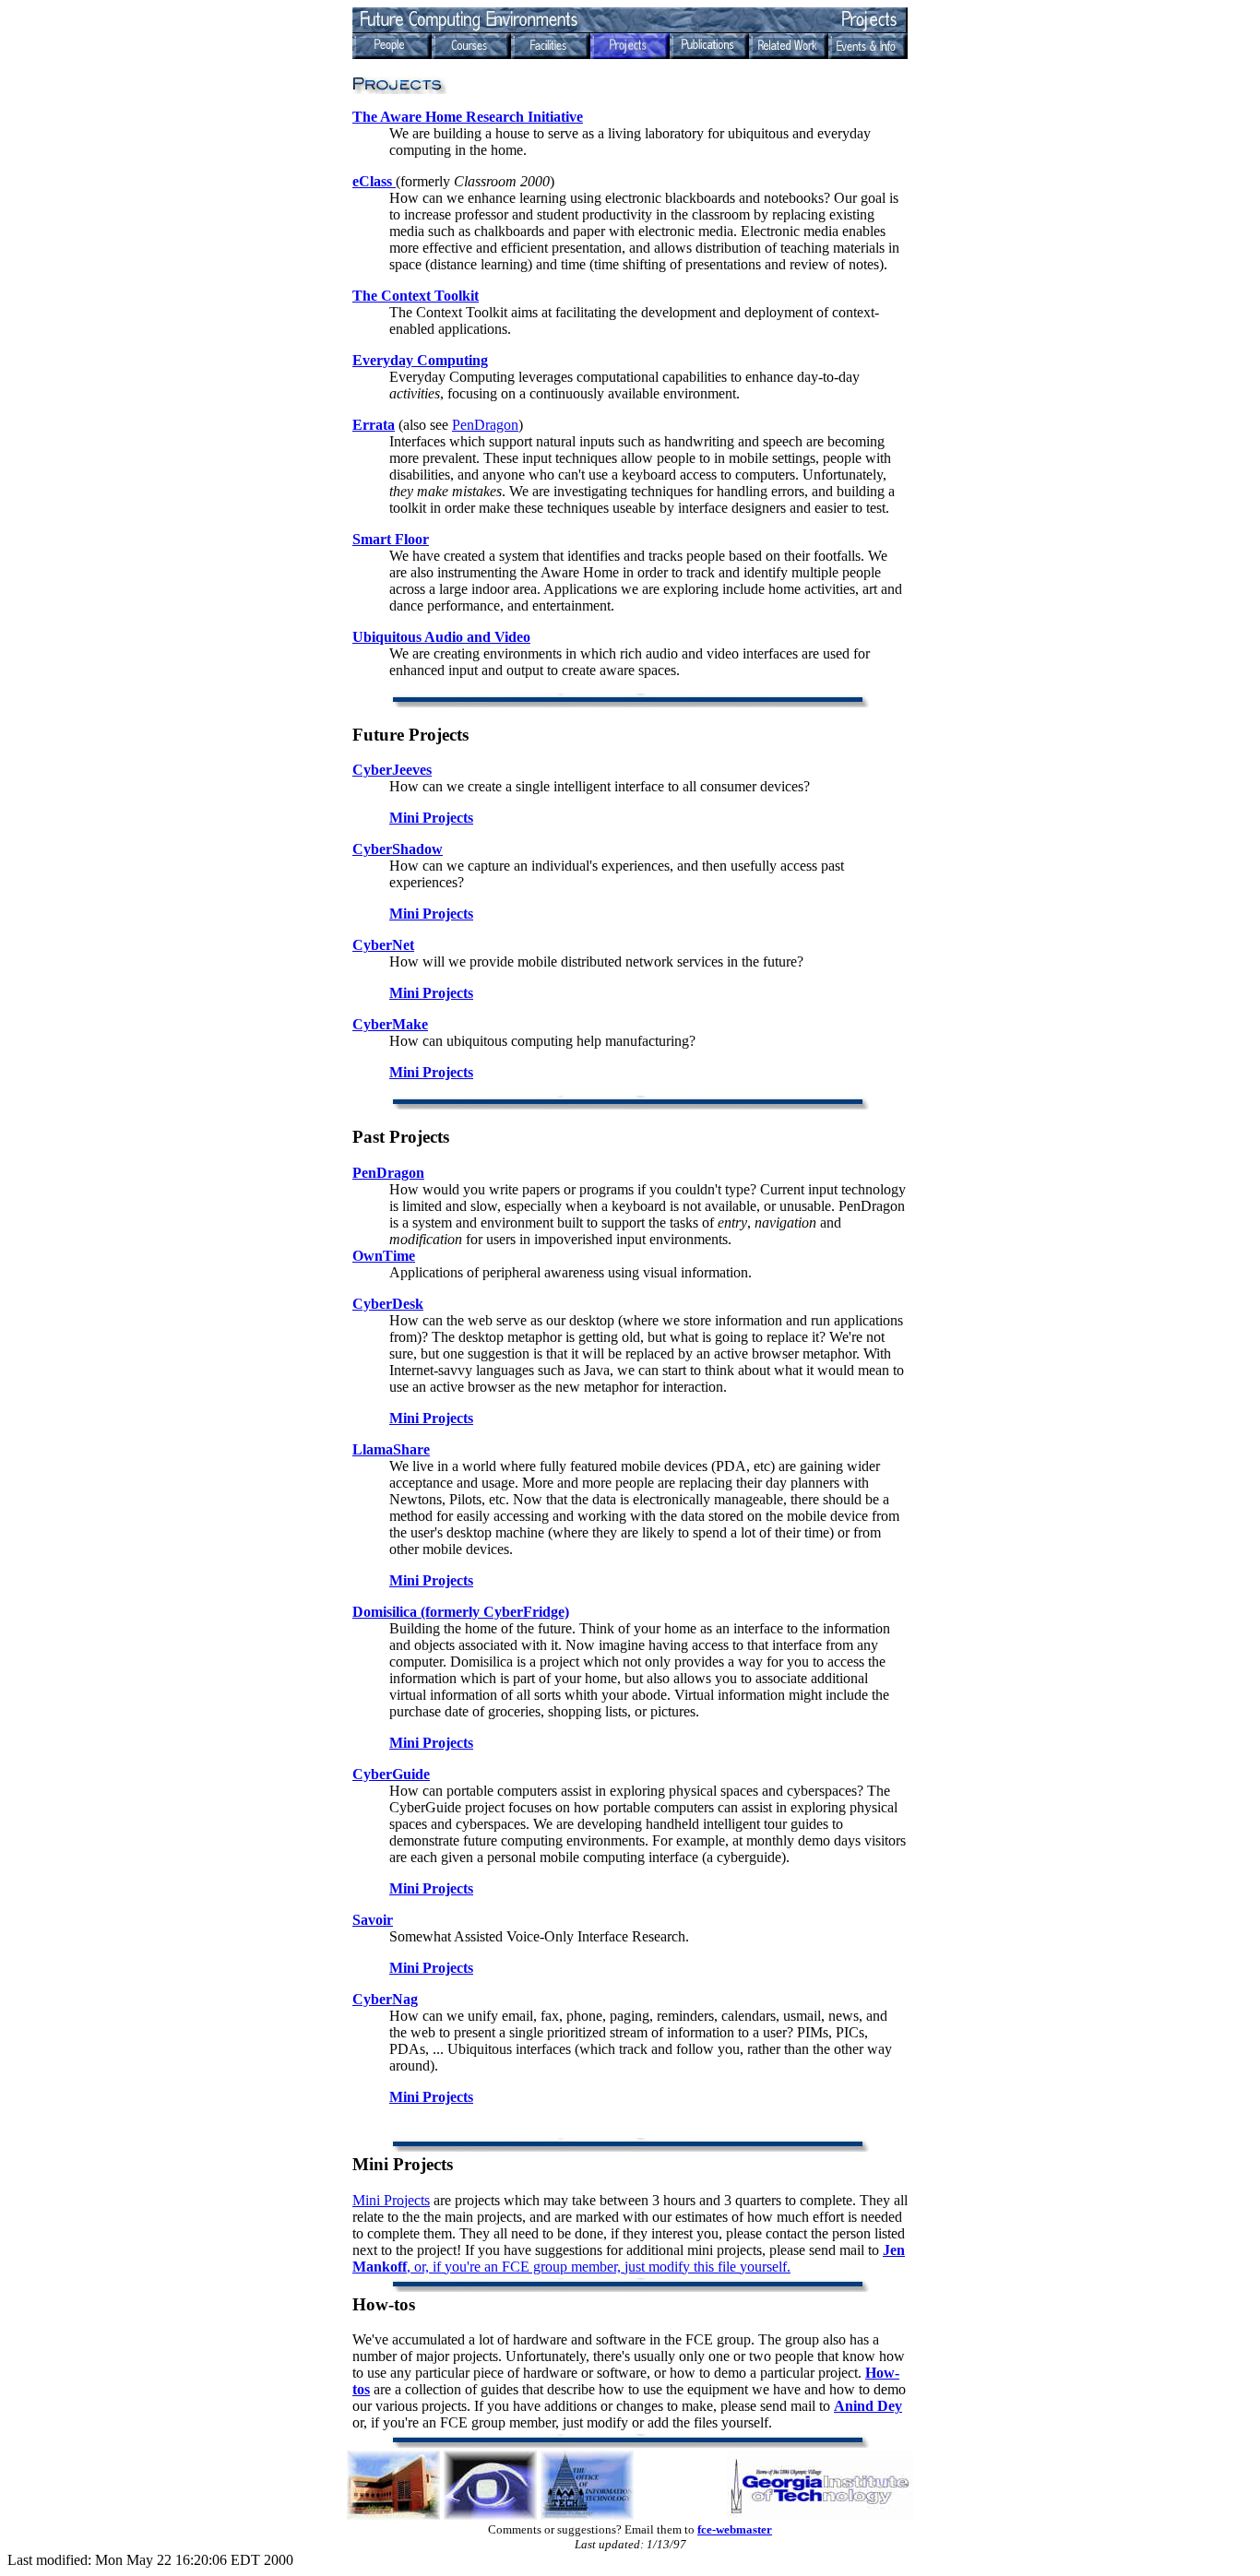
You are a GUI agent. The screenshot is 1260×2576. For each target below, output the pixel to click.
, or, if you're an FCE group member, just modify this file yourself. (629, 2258)
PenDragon (485, 425)
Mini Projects (391, 2200)
